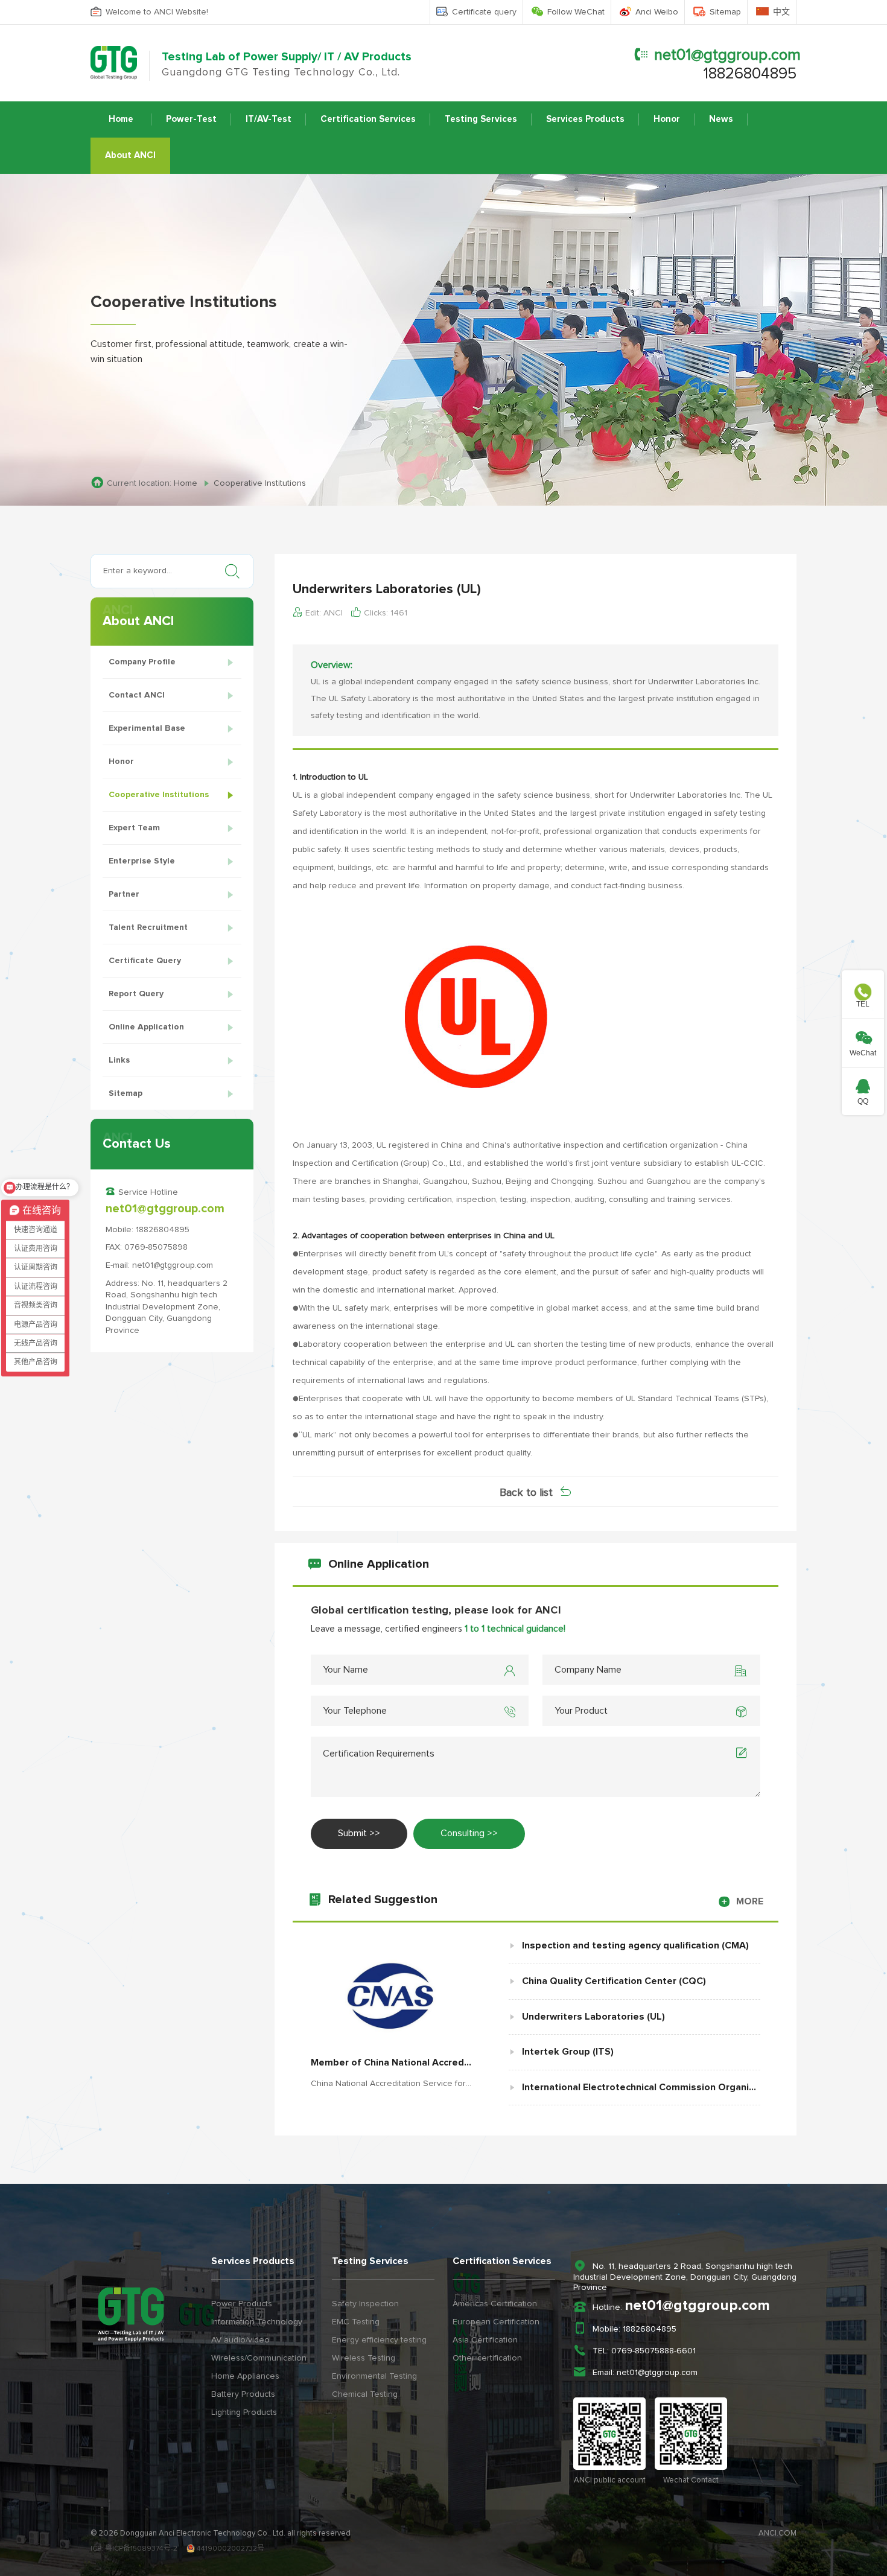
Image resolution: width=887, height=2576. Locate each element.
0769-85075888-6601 (653, 2351)
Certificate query (484, 12)
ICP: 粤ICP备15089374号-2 (134, 2549)
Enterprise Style (142, 861)
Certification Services (368, 119)
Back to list (526, 1493)
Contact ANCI (137, 695)
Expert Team (134, 828)
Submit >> (359, 1833)
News (721, 119)
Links (119, 1060)
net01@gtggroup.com (727, 55)
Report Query (136, 994)
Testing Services (481, 119)
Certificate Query (145, 961)
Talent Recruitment (148, 927)
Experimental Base (147, 728)
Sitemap (725, 12)
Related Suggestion (546, 1900)
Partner (124, 894)
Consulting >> (469, 1833)
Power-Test (191, 119)
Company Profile (142, 662)
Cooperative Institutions (159, 795)
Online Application (146, 1027)
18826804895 (750, 74)
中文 (781, 12)
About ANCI (130, 155)
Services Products (585, 119)
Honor (667, 119)
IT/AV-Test (269, 119)
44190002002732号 (230, 2549)
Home (121, 119)
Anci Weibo (657, 12)
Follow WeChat (576, 12)
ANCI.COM (777, 2533)
